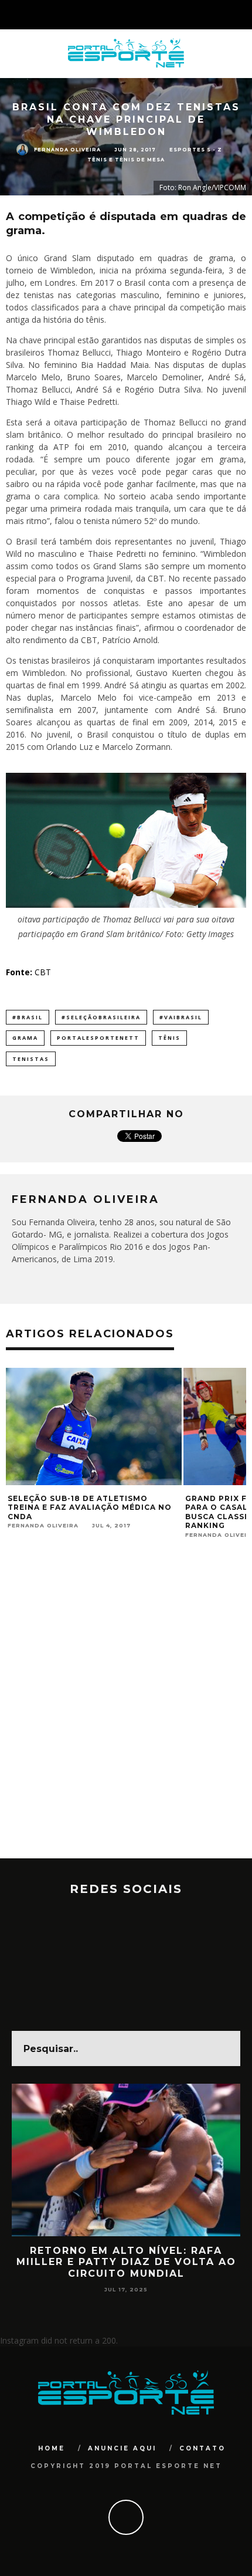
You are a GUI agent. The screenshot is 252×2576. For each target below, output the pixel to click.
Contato (202, 2448)
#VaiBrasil (181, 1017)
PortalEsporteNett (98, 1038)
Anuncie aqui (122, 2448)
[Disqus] (126, 1709)
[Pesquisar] (243, 15)
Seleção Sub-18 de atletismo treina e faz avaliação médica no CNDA (90, 1507)
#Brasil (28, 1017)
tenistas (31, 1059)
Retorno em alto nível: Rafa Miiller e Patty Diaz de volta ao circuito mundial (126, 2262)
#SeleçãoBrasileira (101, 1017)
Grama (25, 1038)
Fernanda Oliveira (67, 149)
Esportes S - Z (196, 150)
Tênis (169, 1038)
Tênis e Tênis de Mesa (126, 160)
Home (52, 2448)
